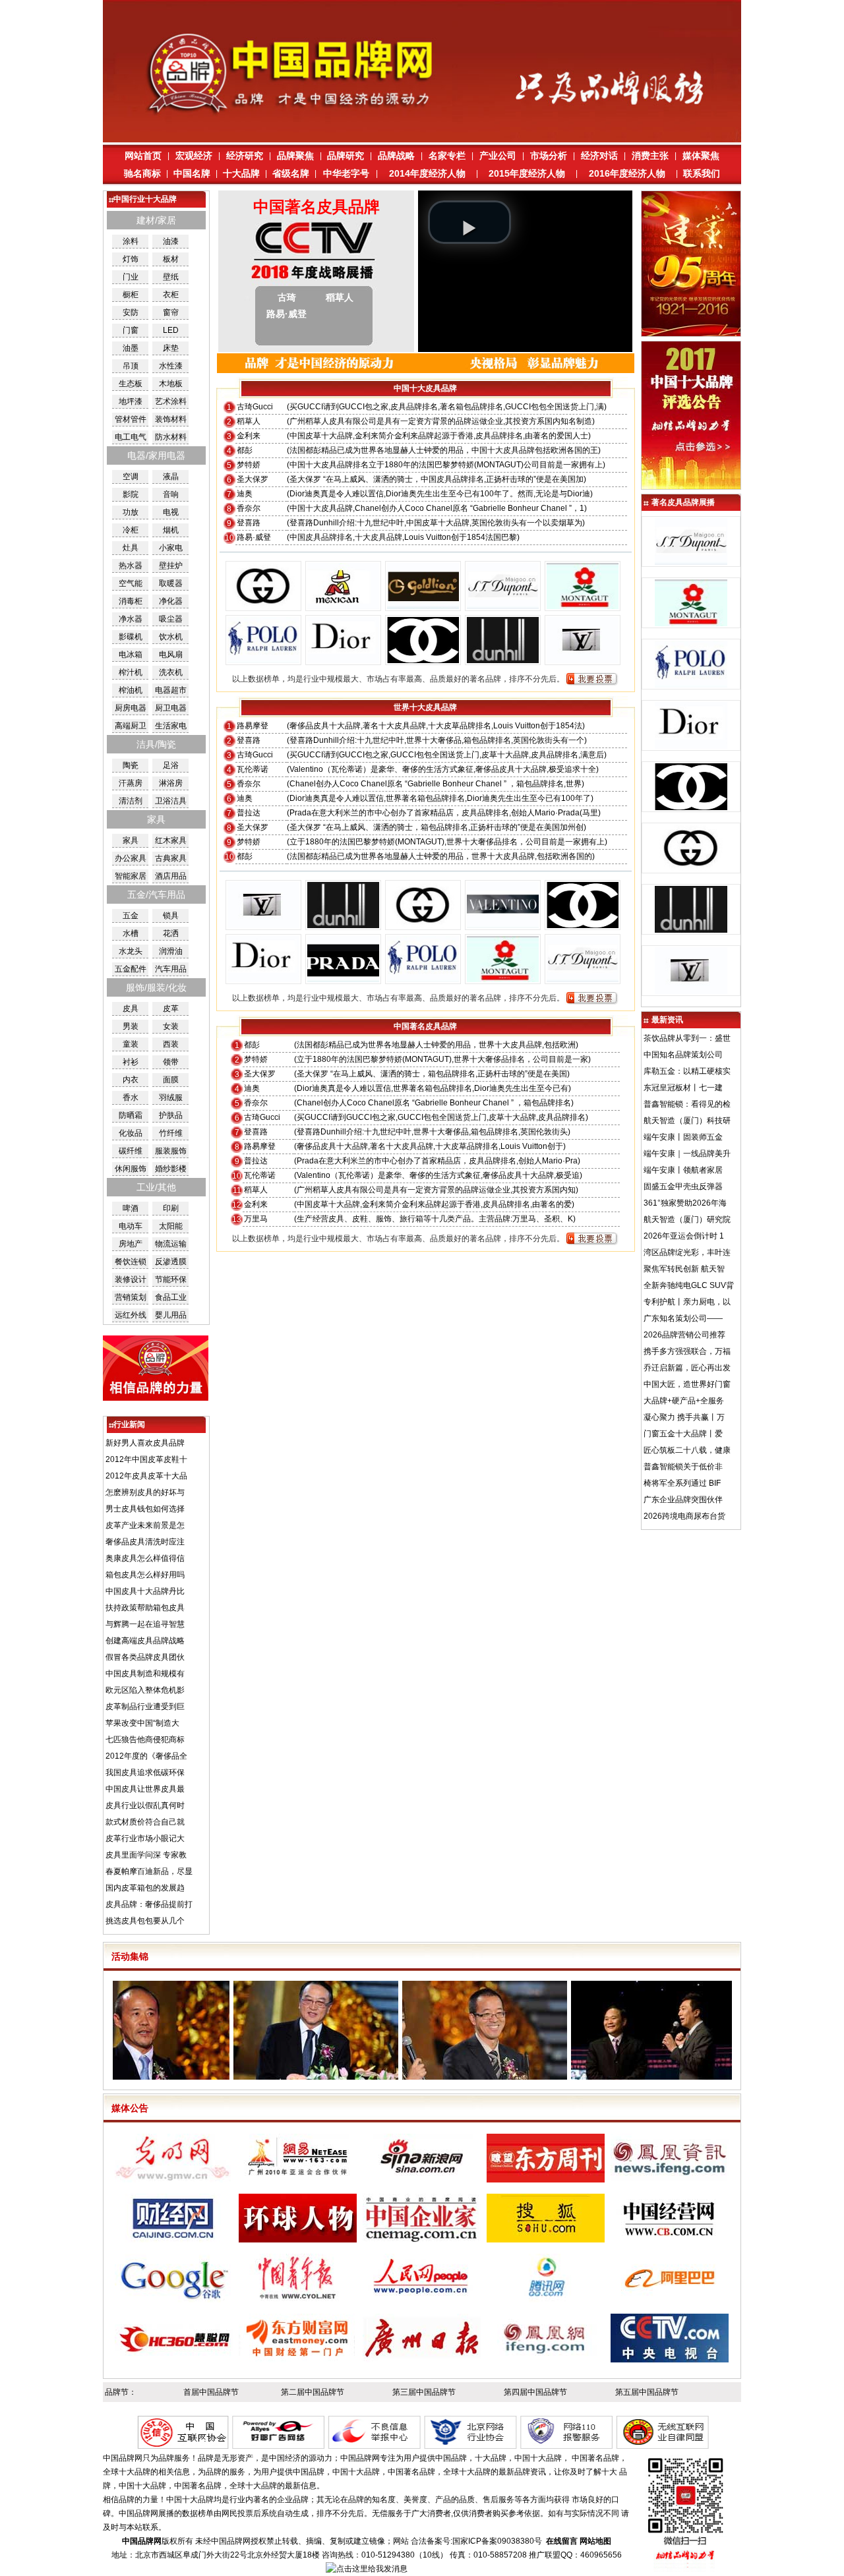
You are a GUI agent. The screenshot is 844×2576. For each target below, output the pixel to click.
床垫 (171, 348)
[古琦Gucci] (263, 606)
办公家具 (131, 858)
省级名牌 (291, 173)
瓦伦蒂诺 (253, 769)
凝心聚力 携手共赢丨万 (684, 1417)
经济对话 (599, 156)
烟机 (171, 530)
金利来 (249, 436)
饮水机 (171, 637)
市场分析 (549, 156)
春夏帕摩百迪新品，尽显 (149, 1871)
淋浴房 (171, 783)
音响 (171, 494)
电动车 (131, 1226)
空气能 (131, 583)
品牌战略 (396, 156)
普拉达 (249, 813)
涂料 (131, 241)
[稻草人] (343, 606)
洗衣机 (171, 672)
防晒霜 (131, 1115)
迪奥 (245, 494)
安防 (131, 312)
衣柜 (171, 295)
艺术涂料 (171, 401)
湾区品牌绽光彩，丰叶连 (687, 1252)
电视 (171, 512)
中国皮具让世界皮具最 (145, 1789)
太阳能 (171, 1226)
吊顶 (131, 366)
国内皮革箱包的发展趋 (145, 1888)
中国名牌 (192, 173)
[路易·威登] (583, 660)
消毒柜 (131, 601)
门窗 (131, 330)
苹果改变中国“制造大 (142, 1723)
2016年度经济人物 (627, 173)
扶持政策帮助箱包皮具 (145, 1608)
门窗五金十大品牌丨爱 (683, 1434)
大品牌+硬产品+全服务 (684, 1401)
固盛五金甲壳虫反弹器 (683, 1186)
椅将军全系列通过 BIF (682, 1483)
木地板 (171, 384)
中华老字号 (346, 173)
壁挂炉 (171, 566)
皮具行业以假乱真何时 (145, 1805)
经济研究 (245, 156)
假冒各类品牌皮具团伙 (145, 1657)
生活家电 (171, 726)
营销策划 (131, 1297)
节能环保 (171, 1279)
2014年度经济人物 (427, 173)
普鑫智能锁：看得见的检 (687, 1104)
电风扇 (171, 655)
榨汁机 (131, 672)
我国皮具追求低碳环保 (145, 1772)
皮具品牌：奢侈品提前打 (149, 1904)
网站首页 (143, 156)
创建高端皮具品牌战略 (145, 1641)
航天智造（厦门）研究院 (687, 1219)
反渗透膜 (171, 1262)
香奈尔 (249, 508)
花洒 (171, 933)
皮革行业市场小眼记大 (145, 1838)
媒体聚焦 (701, 156)
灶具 (131, 548)
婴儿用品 (171, 1315)
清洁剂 (131, 801)
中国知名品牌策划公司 (683, 1055)
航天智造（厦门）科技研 (687, 1121)
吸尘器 (171, 619)
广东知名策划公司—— (683, 1318)
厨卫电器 (171, 708)
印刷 (171, 1208)
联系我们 (702, 173)
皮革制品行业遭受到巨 (145, 1707)
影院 (131, 494)
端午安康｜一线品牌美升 (687, 1154)
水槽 (131, 933)
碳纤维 (131, 1151)
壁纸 (171, 277)
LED (171, 330)
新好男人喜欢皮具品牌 (145, 1443)
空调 (131, 477)
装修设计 (131, 1279)
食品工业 (171, 1297)
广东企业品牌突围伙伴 (683, 1500)
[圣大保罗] (263, 660)
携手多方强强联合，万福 (687, 1351)
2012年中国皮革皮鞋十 (146, 1459)
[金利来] (423, 606)
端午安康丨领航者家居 (683, 1170)
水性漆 (171, 366)
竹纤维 (171, 1133)
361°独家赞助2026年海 (685, 1203)
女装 (171, 1026)
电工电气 (131, 437)
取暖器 (171, 583)
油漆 (171, 241)
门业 (131, 277)
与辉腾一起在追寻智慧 (145, 1624)
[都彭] (503, 606)
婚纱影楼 (171, 1169)
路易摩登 (253, 726)
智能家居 (131, 876)
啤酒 (131, 1208)
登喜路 (249, 523)
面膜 (171, 1080)
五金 (131, 916)
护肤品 (171, 1115)
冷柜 (131, 530)
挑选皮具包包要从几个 (145, 1921)
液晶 (171, 477)
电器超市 (171, 690)
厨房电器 (131, 708)
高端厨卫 (131, 726)
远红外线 (131, 1315)
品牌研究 (346, 156)
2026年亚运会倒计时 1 (684, 1236)
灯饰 (131, 259)
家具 (131, 840)
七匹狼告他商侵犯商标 (145, 1740)
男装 (131, 1026)
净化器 (171, 601)
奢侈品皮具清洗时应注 (145, 1542)
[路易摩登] (263, 925)
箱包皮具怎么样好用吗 (145, 1575)
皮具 (131, 1009)
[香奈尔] (423, 660)
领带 (171, 1062)
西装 (171, 1044)
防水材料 (171, 437)
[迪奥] (343, 660)
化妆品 (131, 1133)
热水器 (131, 566)
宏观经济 (194, 156)
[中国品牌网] (422, 140)
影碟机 (131, 637)
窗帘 (171, 312)
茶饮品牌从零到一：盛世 (687, 1038)
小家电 (171, 548)
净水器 (131, 619)
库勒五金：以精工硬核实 (687, 1071)
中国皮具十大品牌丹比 (145, 1591)
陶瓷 (131, 765)
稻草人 (249, 421)
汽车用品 (171, 969)
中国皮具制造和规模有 (145, 1674)
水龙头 (131, 951)
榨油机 (131, 690)
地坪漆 (131, 401)
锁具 (171, 916)
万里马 (256, 1219)
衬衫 (131, 1062)
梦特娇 (249, 465)
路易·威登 (254, 537)
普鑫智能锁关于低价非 (683, 1467)
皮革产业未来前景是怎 (145, 1525)
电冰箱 (131, 655)
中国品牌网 (231, 2541)
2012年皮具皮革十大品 (146, 1476)
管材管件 (131, 419)
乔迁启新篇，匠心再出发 (687, 1368)
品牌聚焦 (295, 156)
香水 (131, 1098)
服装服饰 (171, 1151)
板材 (171, 259)
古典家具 (171, 858)
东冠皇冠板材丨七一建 (683, 1088)
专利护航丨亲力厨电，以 (687, 1302)
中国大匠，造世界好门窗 (687, 1384)
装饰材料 (171, 419)
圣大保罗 (253, 479)
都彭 (245, 450)
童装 (131, 1044)
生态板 (131, 384)
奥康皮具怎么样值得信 (145, 1558)
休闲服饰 (131, 1169)
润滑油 (171, 951)
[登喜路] (503, 660)
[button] (469, 222)
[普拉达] (343, 980)
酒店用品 (171, 876)
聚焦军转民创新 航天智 (684, 1269)
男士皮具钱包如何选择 (145, 1509)
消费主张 (650, 156)
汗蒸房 (131, 783)
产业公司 (498, 156)
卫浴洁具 (171, 801)
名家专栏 (447, 156)
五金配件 (131, 969)
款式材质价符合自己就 (145, 1822)
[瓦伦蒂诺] (503, 925)
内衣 (131, 1080)
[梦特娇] (583, 606)
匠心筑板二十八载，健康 (687, 1450)
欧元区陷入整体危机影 (145, 1690)
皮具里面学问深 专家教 (146, 1855)
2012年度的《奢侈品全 (146, 1756)
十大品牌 (241, 173)
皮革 (171, 1009)
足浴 (171, 765)
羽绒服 (171, 1098)
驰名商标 (142, 173)
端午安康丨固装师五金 (683, 1137)
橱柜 (131, 295)
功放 (131, 512)
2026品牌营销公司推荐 (684, 1335)
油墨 (131, 348)
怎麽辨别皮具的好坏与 (145, 1492)
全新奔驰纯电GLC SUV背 (689, 1285)
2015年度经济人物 (527, 173)
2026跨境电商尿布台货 (684, 1516)
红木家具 (171, 840)
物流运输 (171, 1244)
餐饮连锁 (131, 1262)
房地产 (131, 1244)
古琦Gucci (255, 407)
